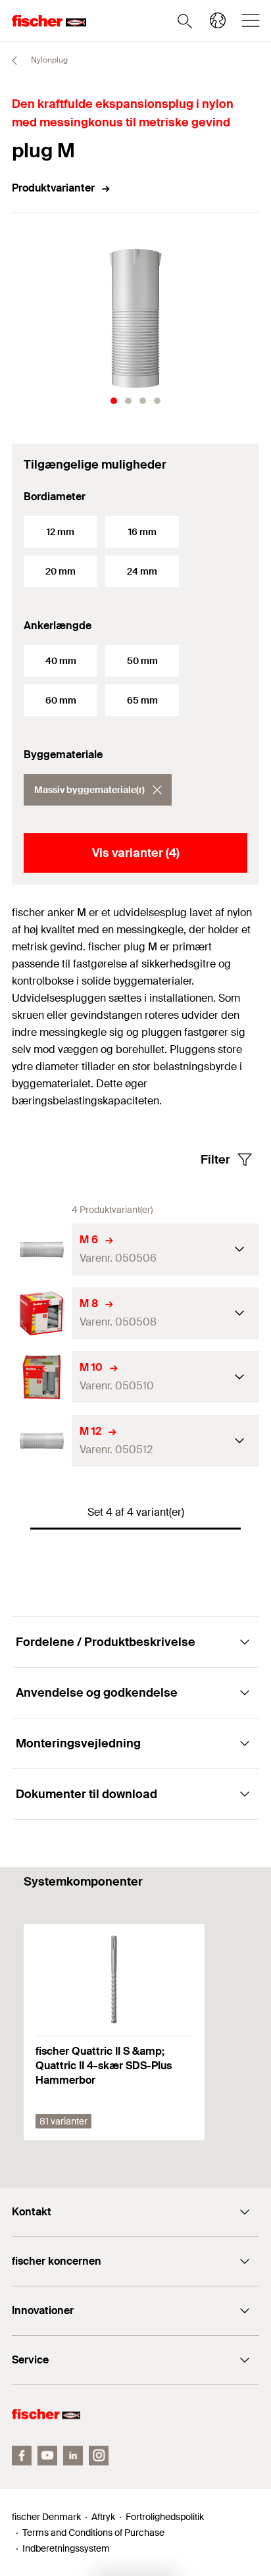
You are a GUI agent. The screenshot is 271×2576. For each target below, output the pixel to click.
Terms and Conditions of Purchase (93, 2533)
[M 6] (42, 1249)
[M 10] (42, 1377)
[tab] (114, 401)
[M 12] (42, 1441)
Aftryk (103, 2517)
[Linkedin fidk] (73, 2456)
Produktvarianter (53, 188)
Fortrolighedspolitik (165, 2517)
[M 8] (42, 1313)
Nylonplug (48, 60)
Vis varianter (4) (136, 853)
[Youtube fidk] (47, 2456)
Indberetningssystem (66, 2548)
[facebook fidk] (22, 2456)
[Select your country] (218, 20)
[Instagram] (99, 2456)
